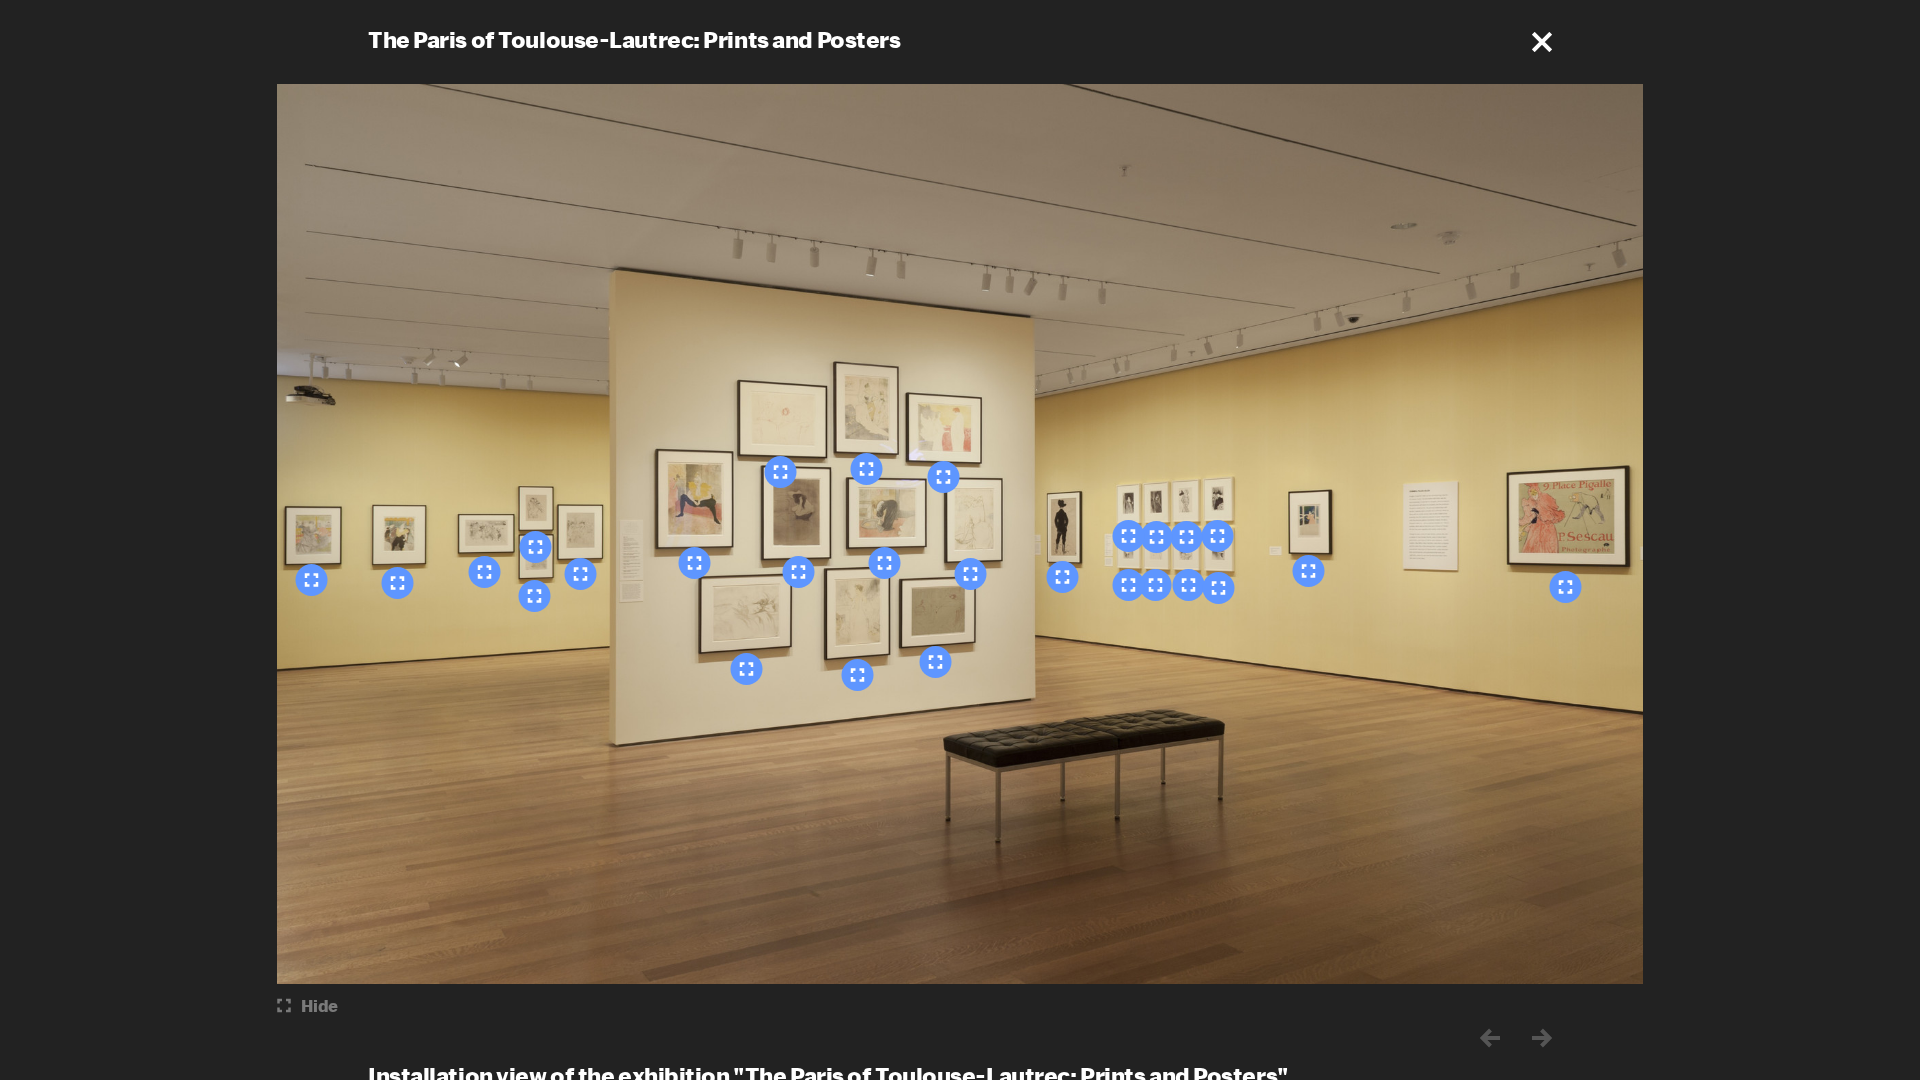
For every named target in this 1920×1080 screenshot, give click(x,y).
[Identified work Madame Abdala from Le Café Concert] (1157, 537)
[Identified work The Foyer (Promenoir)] (581, 574)
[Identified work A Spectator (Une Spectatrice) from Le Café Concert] (1218, 536)
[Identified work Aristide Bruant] (1063, 577)
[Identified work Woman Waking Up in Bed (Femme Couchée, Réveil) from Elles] (747, 669)
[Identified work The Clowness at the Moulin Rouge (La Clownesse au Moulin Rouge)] (398, 583)
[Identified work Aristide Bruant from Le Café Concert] (1129, 536)
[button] (1542, 42)
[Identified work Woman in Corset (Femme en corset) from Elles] (867, 469)
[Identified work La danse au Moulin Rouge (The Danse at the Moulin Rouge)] (312, 580)
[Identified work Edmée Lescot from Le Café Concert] (1129, 585)
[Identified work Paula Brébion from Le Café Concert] (1156, 585)
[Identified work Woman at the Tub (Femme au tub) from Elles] (885, 563)
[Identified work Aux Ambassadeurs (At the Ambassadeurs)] (1309, 571)
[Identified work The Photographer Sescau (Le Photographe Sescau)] (1566, 587)
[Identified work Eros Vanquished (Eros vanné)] (536, 547)
